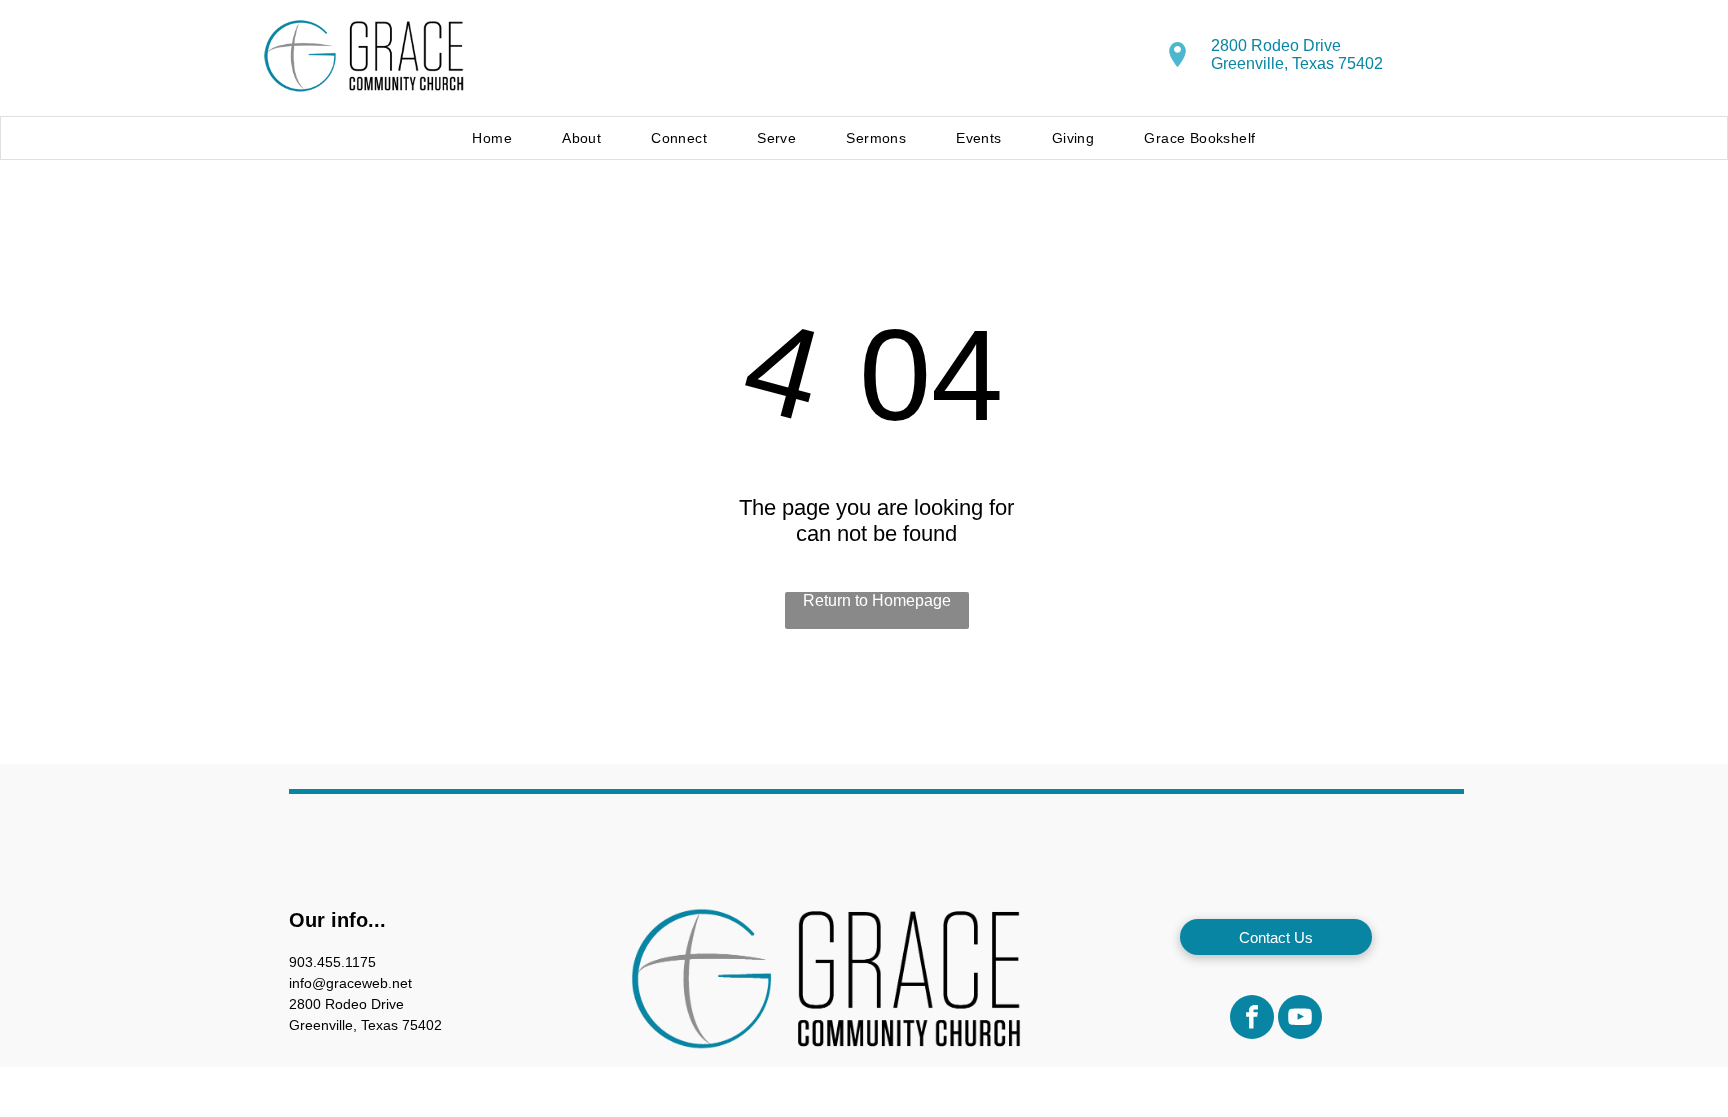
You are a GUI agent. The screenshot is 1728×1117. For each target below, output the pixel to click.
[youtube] (1300, 1019)
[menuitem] (492, 138)
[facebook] (1252, 1019)
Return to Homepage (877, 600)
